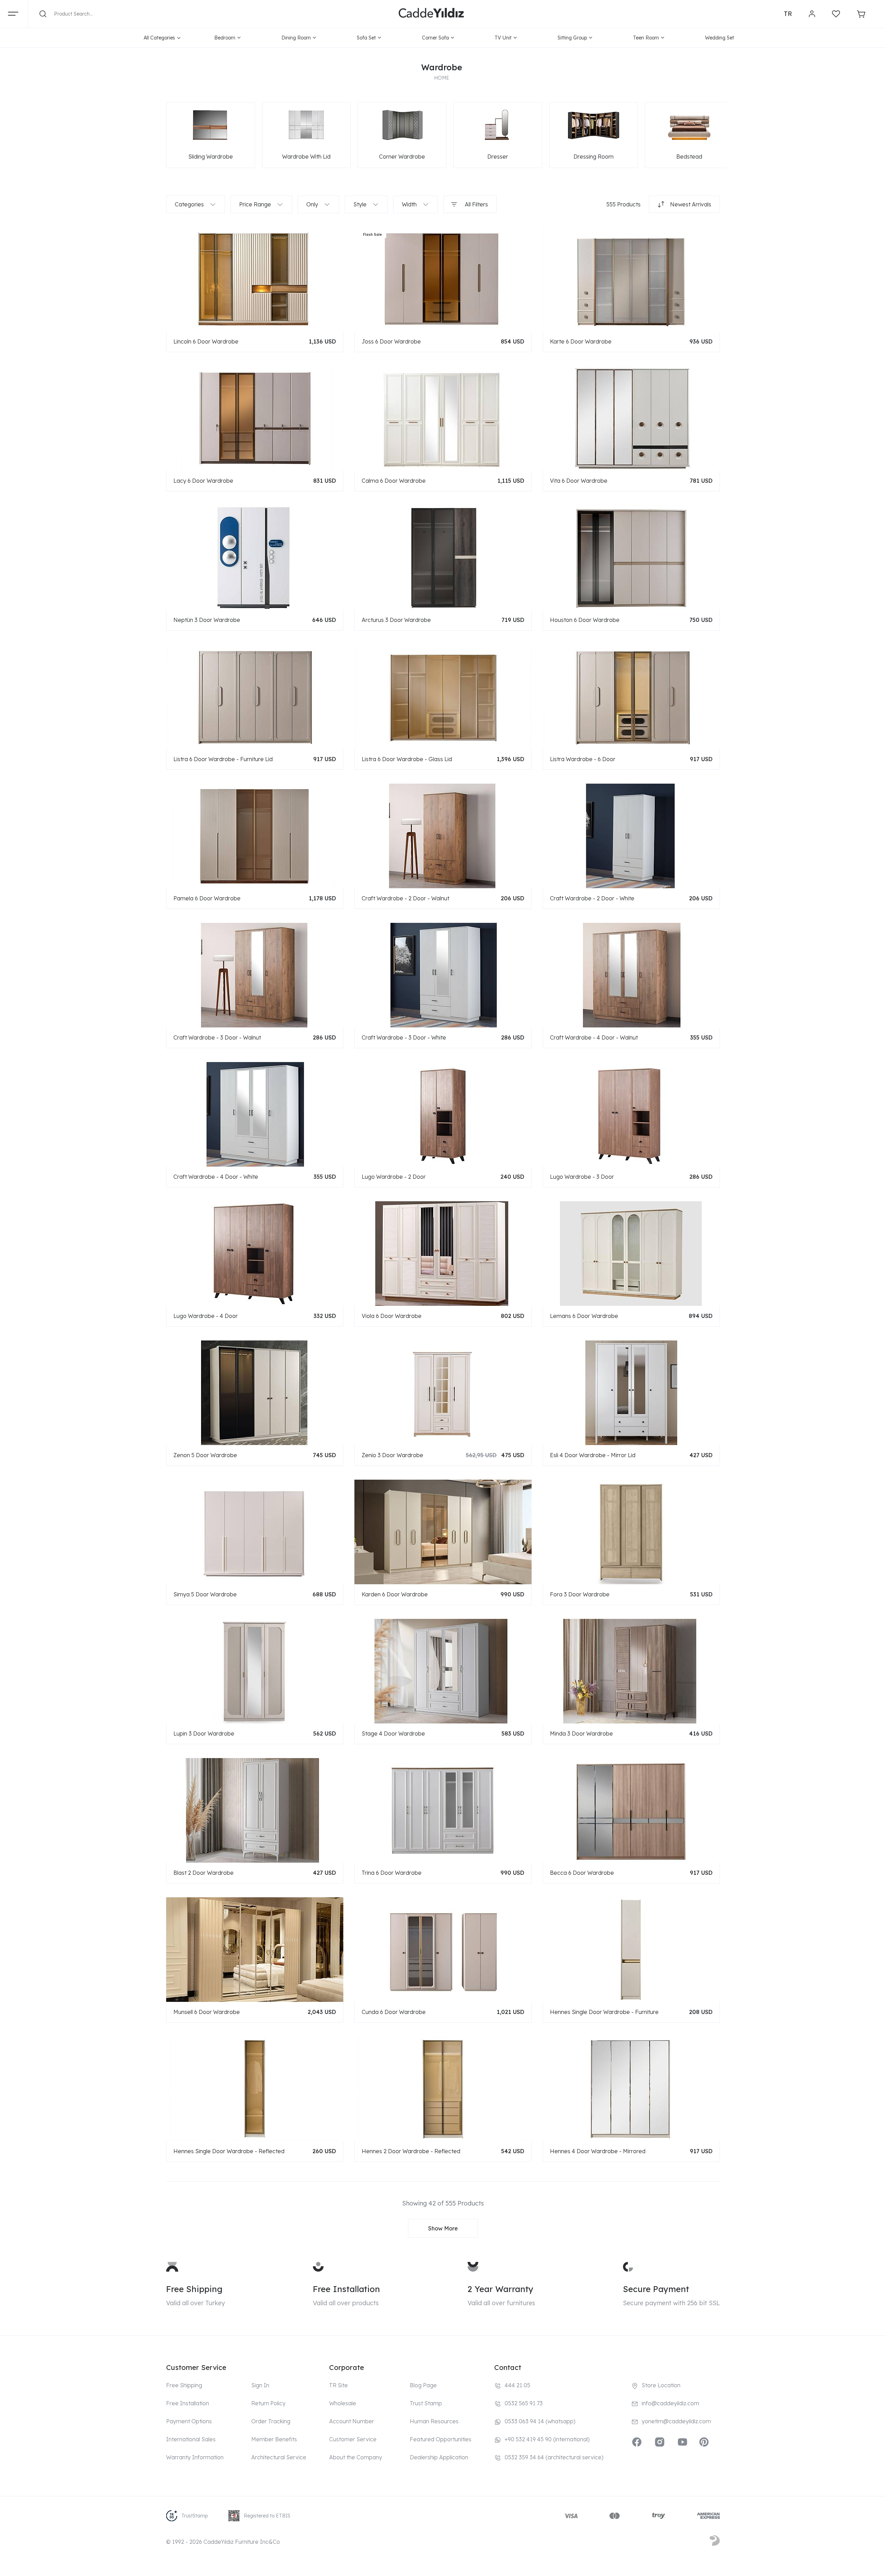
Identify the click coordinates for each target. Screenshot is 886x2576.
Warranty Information (195, 2457)
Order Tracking (271, 2421)
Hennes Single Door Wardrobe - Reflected (229, 2151)
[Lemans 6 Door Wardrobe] (631, 1253)
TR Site (338, 2385)
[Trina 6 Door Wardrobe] (443, 1810)
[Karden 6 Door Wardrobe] (443, 1532)
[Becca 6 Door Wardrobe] (631, 1810)
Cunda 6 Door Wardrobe (394, 2012)
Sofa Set (366, 38)
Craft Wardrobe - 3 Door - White (404, 1037)
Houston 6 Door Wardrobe (585, 620)
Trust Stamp (426, 2403)
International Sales (191, 2439)
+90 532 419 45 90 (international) (547, 2439)
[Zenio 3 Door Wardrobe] (443, 1392)
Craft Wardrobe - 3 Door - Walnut (217, 1037)
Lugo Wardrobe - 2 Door (394, 1177)
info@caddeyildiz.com (670, 2403)
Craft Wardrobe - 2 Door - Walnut (405, 898)
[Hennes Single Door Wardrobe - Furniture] (631, 1949)
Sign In (260, 2385)
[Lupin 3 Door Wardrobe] (255, 1671)
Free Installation (346, 2289)
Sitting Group (572, 38)
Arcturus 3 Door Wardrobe (396, 620)
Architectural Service (279, 2457)
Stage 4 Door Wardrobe (393, 1733)
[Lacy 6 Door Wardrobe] (255, 418)
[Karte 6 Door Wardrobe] (631, 279)
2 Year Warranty (500, 2289)
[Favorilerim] (836, 14)
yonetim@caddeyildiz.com (676, 2421)
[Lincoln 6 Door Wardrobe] (255, 279)
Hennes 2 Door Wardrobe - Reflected (411, 2151)
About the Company (356, 2457)
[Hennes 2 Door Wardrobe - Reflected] (443, 2088)
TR (788, 14)
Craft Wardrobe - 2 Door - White (592, 898)
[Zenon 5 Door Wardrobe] (255, 1392)
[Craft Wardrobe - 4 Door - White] (255, 1114)
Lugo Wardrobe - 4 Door (206, 1316)
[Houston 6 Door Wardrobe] (631, 557)
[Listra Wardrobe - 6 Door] (631, 696)
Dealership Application (439, 2457)
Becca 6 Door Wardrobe (582, 1873)
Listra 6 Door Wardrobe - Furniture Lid (223, 759)
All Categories (159, 38)
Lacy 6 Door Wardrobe (203, 481)
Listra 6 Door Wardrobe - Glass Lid (407, 759)
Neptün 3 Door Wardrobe (207, 620)
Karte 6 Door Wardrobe (581, 341)
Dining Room (296, 38)
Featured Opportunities (441, 2439)
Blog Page (423, 2385)
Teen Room (646, 38)
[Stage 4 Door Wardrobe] (443, 1671)
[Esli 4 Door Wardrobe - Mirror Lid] (631, 1392)
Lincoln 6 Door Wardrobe (206, 341)
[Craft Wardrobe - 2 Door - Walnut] (443, 836)
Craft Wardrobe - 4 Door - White (216, 1177)
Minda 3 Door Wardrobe (581, 1733)
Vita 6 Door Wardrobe (579, 481)
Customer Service (353, 2439)
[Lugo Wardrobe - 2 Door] (443, 1114)
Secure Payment (656, 2289)
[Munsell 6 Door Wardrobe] (255, 1949)
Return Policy (268, 2403)
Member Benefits (274, 2439)
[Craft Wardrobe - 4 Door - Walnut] (631, 975)
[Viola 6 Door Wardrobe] (443, 1253)
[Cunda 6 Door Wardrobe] (443, 1949)
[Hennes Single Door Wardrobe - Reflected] (255, 2088)
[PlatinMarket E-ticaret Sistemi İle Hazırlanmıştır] (715, 2542)
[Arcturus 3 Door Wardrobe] (443, 557)
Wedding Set (720, 38)
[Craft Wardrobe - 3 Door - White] (443, 975)
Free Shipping (194, 2289)
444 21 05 (517, 2385)
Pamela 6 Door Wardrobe (207, 898)
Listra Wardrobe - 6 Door (583, 759)
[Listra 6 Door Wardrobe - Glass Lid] (443, 696)
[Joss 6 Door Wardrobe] (443, 279)
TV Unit (503, 38)
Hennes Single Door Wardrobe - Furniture (604, 2012)
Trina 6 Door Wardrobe (392, 1873)
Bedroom (225, 38)
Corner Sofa (435, 38)
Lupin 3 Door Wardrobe (204, 1733)
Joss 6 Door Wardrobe (391, 341)
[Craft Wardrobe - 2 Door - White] (631, 836)
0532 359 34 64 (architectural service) (554, 2457)
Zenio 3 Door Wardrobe (392, 1455)
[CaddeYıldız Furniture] (431, 14)
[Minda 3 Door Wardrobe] (631, 1671)
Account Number (352, 2421)
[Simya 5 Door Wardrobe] (255, 1532)
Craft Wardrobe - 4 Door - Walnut (594, 1037)
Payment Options (189, 2421)
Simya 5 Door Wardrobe (205, 1594)
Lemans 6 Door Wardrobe (584, 1316)
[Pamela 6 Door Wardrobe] (255, 836)
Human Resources (434, 2421)
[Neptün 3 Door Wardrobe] (255, 557)
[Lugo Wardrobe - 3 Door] (631, 1114)
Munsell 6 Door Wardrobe (207, 2012)
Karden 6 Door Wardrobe (395, 1594)
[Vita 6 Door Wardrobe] (631, 418)
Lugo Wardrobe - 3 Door (582, 1177)
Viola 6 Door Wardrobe (392, 1316)
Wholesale (343, 2403)
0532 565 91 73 (524, 2403)
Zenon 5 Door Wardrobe (205, 1455)
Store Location (661, 2385)
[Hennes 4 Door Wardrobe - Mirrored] (631, 2088)
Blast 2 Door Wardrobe (204, 1873)
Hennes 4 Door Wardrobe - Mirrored (598, 2151)
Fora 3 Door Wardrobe (580, 1594)
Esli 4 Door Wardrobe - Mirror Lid (593, 1455)
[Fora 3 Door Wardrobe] (631, 1532)
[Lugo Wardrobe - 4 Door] (255, 1253)
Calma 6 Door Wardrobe (394, 481)
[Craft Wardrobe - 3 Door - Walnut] (255, 975)
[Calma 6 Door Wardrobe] (443, 418)
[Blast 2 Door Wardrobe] (255, 1810)
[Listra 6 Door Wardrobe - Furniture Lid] (255, 696)
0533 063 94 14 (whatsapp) (540, 2421)
